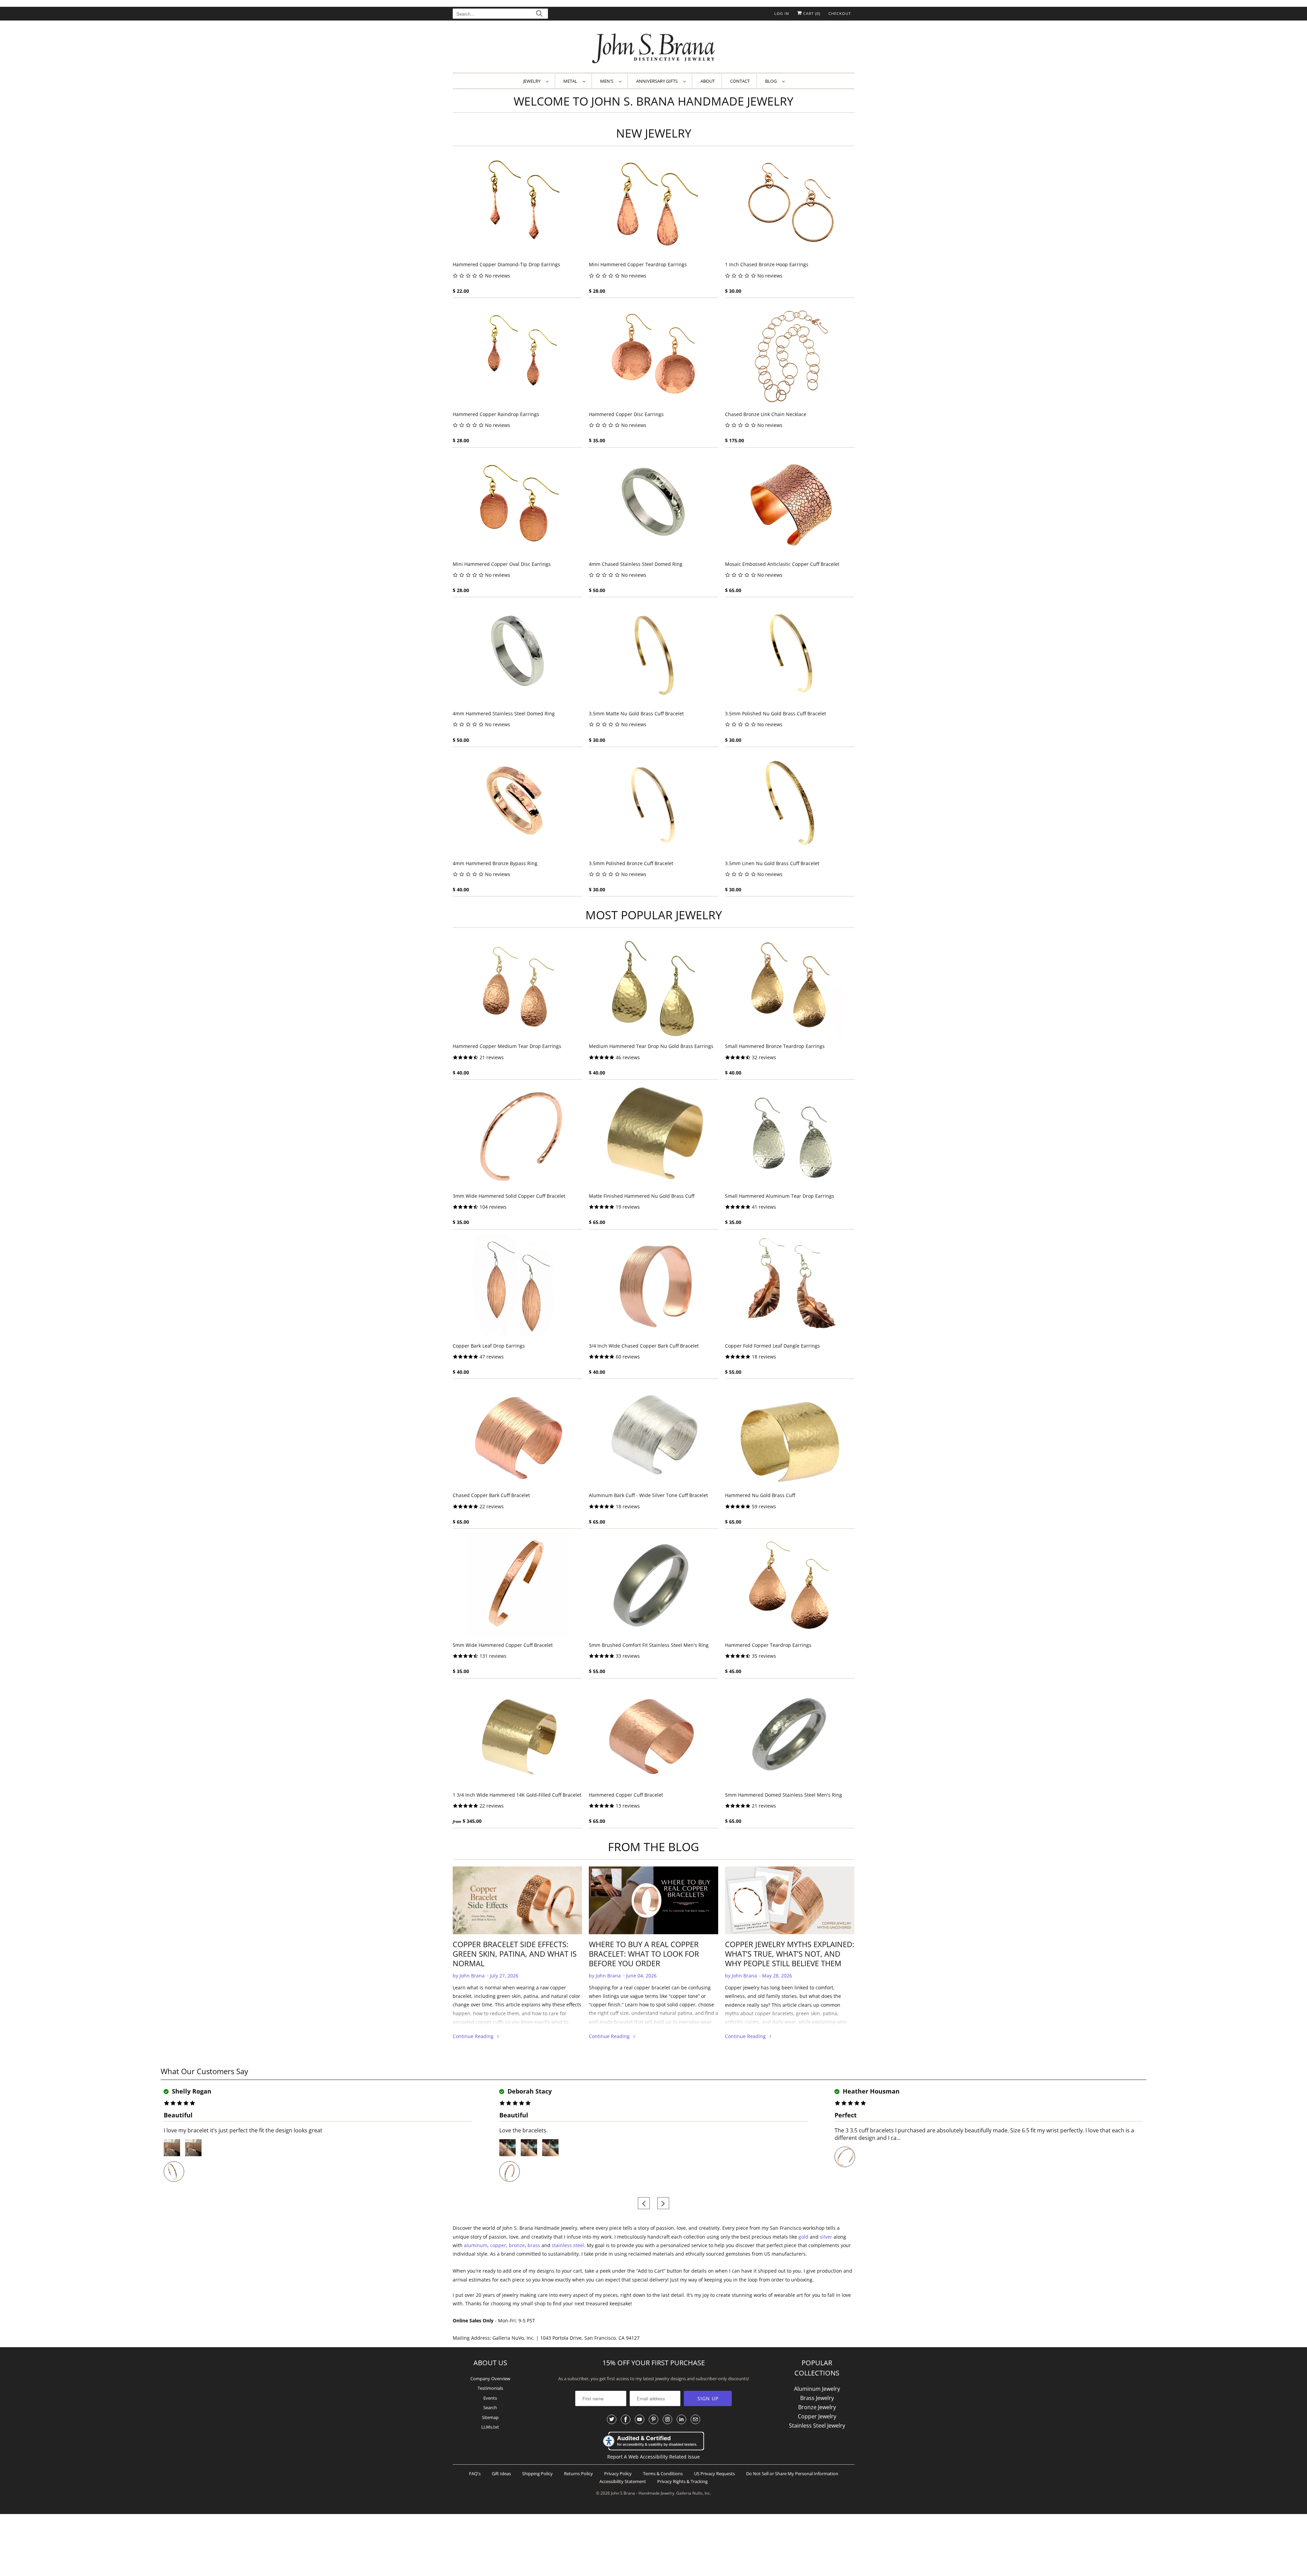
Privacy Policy (618, 2474)
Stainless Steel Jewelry (817, 2426)
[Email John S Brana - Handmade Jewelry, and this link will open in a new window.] (695, 2419)
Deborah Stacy (529, 2091)
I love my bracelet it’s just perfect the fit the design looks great (243, 2130)
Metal (571, 81)
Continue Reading (474, 2036)
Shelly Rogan (191, 2091)
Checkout (840, 13)
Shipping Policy (537, 2474)
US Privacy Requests (714, 2474)
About (708, 81)
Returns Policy (578, 2474)
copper (498, 2245)
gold (803, 2237)
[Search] (539, 14)
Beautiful (178, 2115)
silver (826, 2237)
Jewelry (533, 81)
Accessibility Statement (623, 2481)
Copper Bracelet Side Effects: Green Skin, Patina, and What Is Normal (515, 1954)
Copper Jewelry (817, 2416)
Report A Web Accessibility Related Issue (653, 2457)
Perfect (846, 2115)
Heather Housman (870, 2091)
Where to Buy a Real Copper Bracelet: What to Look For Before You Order (644, 1954)
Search (490, 2407)
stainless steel (568, 2245)
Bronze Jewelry (817, 2407)
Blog (772, 81)
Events (490, 2398)
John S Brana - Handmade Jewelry (643, 2493)
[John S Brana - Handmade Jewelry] (653, 48)
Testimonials (490, 2388)
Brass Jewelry (817, 2398)
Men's (608, 81)
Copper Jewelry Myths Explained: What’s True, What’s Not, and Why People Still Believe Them (790, 1954)
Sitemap (490, 2417)
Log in (782, 13)
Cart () (811, 13)
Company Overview (490, 2379)
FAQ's (475, 2474)
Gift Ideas (501, 2474)
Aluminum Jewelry (817, 2389)
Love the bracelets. (523, 2130)
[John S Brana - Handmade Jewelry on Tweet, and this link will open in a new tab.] (612, 2419)
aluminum (476, 2245)
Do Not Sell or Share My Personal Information (792, 2474)
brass (534, 2245)
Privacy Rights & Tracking (682, 2481)
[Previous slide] (644, 2203)
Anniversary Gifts (658, 81)
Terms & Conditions (663, 2474)
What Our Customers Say (204, 2071)
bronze (517, 2245)
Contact (740, 81)
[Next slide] (663, 2203)
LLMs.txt (490, 2427)
